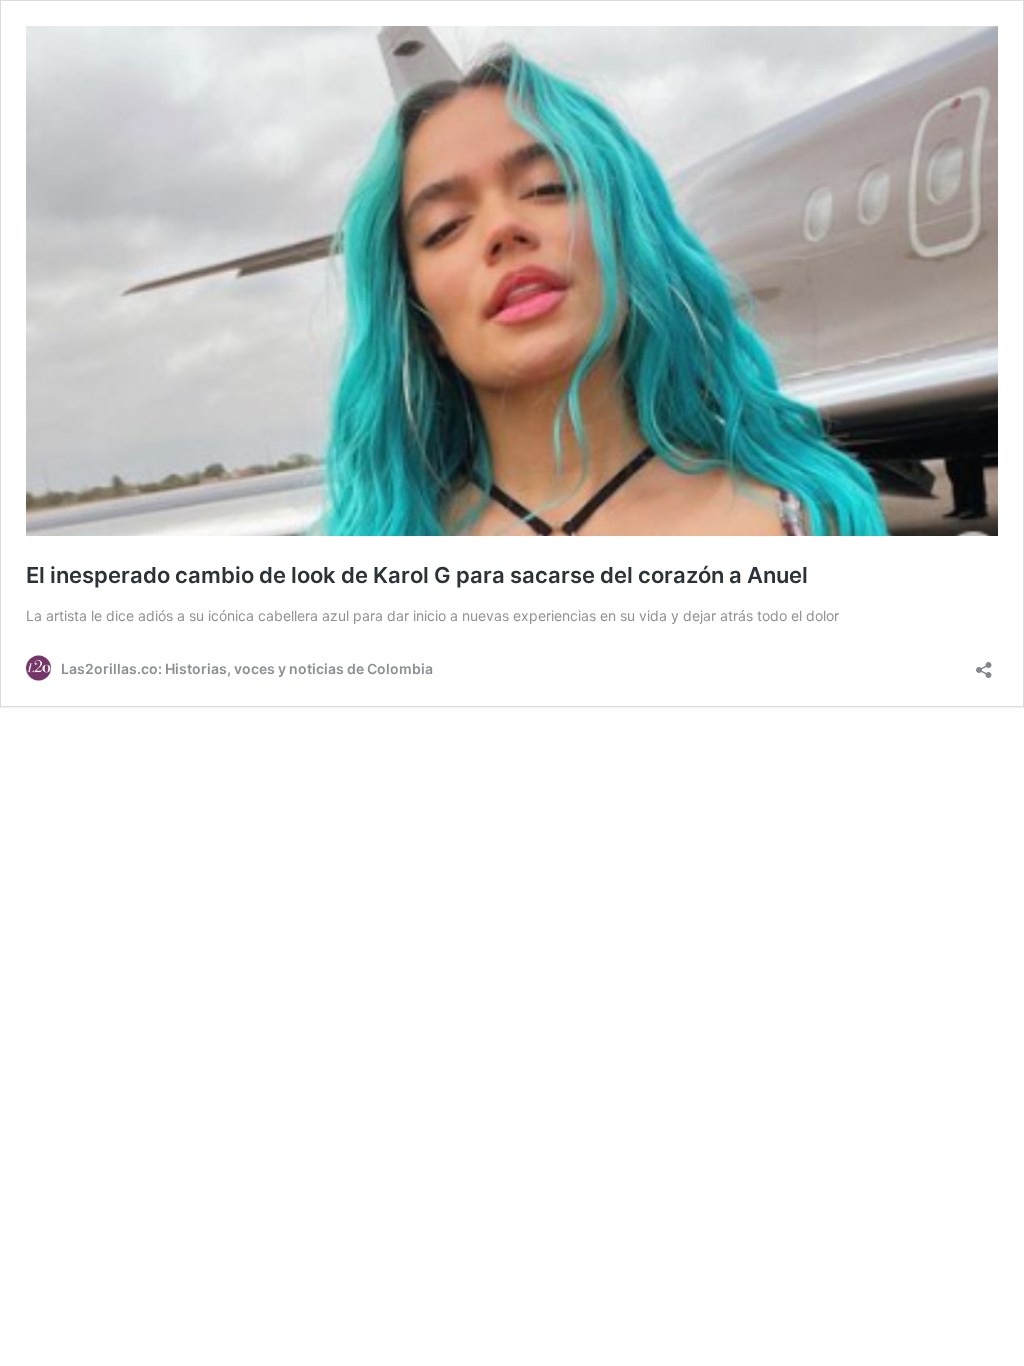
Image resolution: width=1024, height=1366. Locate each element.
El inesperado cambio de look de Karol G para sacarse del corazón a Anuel (417, 575)
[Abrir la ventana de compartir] (984, 663)
